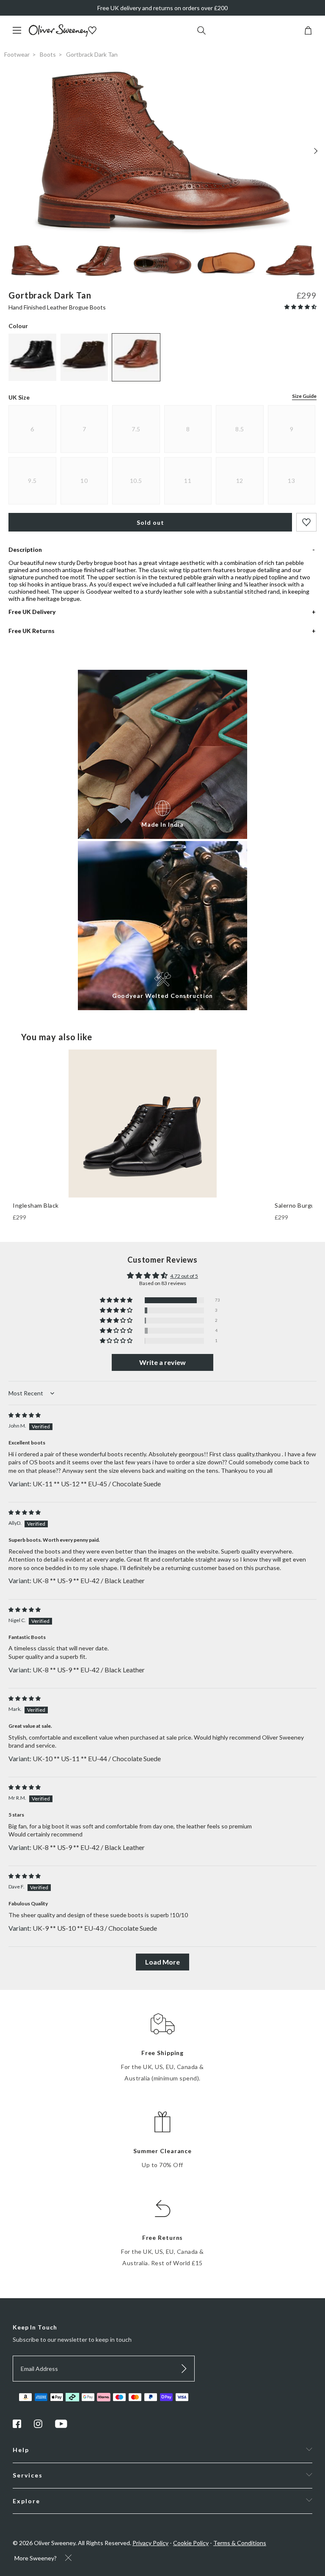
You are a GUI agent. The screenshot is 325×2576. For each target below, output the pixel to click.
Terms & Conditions (240, 2543)
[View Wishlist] (93, 31)
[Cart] (308, 32)
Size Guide (304, 396)
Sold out (150, 522)
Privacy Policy (150, 2543)
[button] (300, 307)
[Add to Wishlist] (306, 522)
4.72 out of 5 (184, 1276)
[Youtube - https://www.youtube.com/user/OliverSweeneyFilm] (61, 2426)
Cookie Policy (191, 2543)
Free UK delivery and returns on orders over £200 (162, 8)
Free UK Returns (32, 631)
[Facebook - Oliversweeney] (17, 2426)
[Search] (201, 31)
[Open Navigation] (20, 34)
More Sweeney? (36, 2558)
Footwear (17, 54)
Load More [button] (162, 1962)
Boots (48, 54)
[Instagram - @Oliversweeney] (38, 2426)
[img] (25, 1415)
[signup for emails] (184, 2369)
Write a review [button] (162, 1362)
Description (25, 549)
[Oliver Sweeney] (58, 34)
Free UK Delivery (32, 612)
